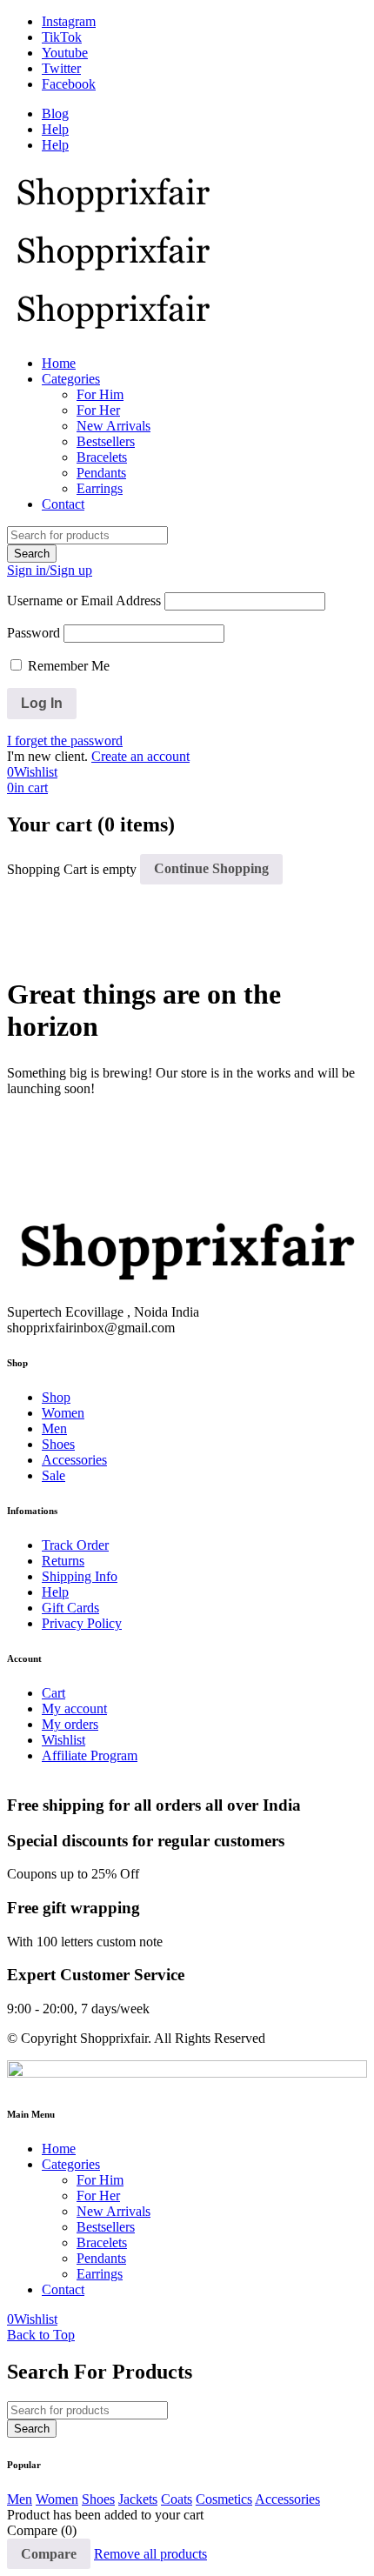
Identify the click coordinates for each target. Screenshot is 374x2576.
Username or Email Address (84, 601)
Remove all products (150, 2554)
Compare (49, 2554)
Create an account (140, 756)
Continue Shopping (211, 868)
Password (33, 633)
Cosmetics (224, 2499)
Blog (55, 113)
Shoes (98, 2499)
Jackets (138, 2499)
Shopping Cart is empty (72, 868)
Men (20, 2499)
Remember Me (67, 666)
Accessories (287, 2499)
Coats (177, 2499)
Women (57, 2499)
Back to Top (41, 2335)
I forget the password (65, 741)
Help (55, 129)
